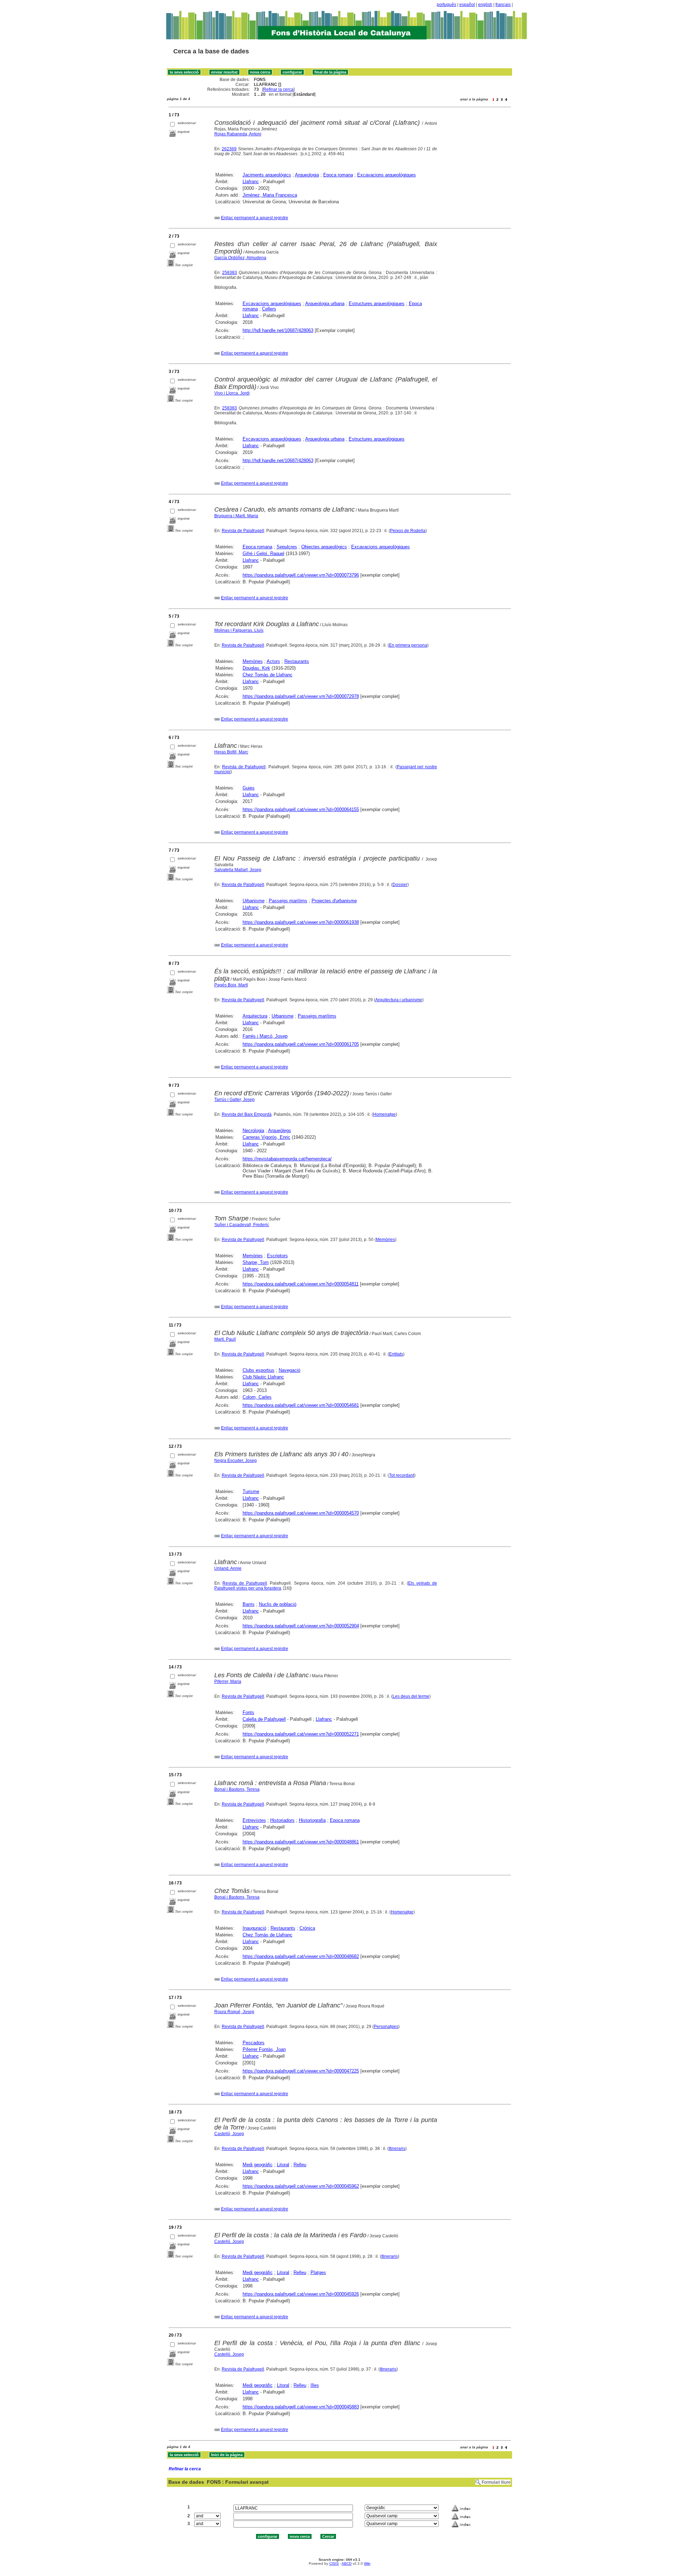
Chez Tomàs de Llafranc (268, 675)
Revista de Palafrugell (243, 531)
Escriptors (277, 1256)
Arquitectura (255, 1016)
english (485, 5)
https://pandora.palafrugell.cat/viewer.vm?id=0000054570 (301, 1513)
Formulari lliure (496, 2482)
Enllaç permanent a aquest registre (255, 218)
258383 (230, 273)
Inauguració (254, 1928)
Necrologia (253, 1130)
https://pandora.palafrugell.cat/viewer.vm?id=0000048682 (301, 1956)
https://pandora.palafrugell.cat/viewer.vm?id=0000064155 (301, 809)
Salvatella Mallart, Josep (238, 870)
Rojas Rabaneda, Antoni (238, 134)
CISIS (334, 2563)
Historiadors (282, 1820)
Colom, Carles (257, 1397)
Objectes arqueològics (324, 547)
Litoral (283, 2165)
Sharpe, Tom (256, 1262)
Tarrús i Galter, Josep (234, 1100)
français (503, 5)
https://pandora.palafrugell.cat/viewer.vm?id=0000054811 (301, 1284)
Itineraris (397, 2149)
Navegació (289, 1370)
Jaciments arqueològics (267, 175)
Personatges (386, 2027)
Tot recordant (402, 1475)
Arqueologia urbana (325, 304)
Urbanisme (254, 901)
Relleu (300, 2165)
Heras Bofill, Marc (231, 752)
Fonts (248, 1712)
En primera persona (408, 645)
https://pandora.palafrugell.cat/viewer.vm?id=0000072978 (301, 696)
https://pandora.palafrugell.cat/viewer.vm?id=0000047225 (301, 2071)
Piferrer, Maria (228, 1682)
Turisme (251, 1491)
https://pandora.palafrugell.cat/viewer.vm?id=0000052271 (301, 1734)
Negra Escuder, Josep (236, 1461)
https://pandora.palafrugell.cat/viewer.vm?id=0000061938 (301, 922)
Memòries (253, 661)
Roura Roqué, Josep (234, 2012)
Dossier (400, 885)
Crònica (307, 1928)
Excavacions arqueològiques (387, 175)
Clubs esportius (259, 1370)
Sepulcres (287, 547)
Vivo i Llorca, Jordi (232, 393)
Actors (273, 661)
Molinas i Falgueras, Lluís (239, 630)
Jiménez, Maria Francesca (270, 195)
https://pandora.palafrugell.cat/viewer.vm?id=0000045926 (301, 2294)
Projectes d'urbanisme (334, 901)
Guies (249, 788)
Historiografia (312, 1820)
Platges (318, 2272)
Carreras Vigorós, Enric (266, 1137)
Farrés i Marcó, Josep (265, 1036)
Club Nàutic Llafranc (263, 1377)
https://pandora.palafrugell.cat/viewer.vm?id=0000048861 (301, 1842)
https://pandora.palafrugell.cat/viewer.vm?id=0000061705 (301, 1044)
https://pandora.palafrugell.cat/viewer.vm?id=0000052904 (301, 1626)
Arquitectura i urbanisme (399, 1000)
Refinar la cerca (278, 89)
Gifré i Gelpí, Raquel (263, 553)
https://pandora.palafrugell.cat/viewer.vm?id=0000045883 (301, 2407)
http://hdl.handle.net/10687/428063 (278, 330)
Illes (315, 2385)
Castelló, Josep (229, 2134)
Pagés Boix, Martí (231, 985)
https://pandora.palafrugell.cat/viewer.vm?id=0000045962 (301, 2186)
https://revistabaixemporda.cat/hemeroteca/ (287, 1159)
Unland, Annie (228, 1568)
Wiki (367, 2563)
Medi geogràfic (258, 2165)
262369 (229, 149)
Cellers (269, 309)
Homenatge (384, 1114)
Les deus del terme (411, 1696)
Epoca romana (338, 175)
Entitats (396, 1354)
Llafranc (251, 182)
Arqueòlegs (280, 1130)
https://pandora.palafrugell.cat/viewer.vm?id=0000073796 (301, 575)
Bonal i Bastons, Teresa (237, 1789)
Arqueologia (307, 175)
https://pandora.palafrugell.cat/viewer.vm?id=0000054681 (301, 1405)
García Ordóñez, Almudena (240, 258)
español (467, 5)
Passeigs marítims (288, 901)
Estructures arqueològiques (377, 304)
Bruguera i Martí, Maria (236, 516)
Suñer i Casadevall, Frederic (242, 1225)
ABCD (347, 2563)
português (446, 5)
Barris (249, 1604)
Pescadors (254, 2043)
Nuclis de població (278, 1604)
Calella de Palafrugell (264, 1719)
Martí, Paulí (225, 1339)
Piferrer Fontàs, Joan (264, 2049)
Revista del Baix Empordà (247, 1114)
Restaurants (297, 661)
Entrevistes (254, 1820)
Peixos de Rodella (408, 531)
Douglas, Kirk (256, 668)
